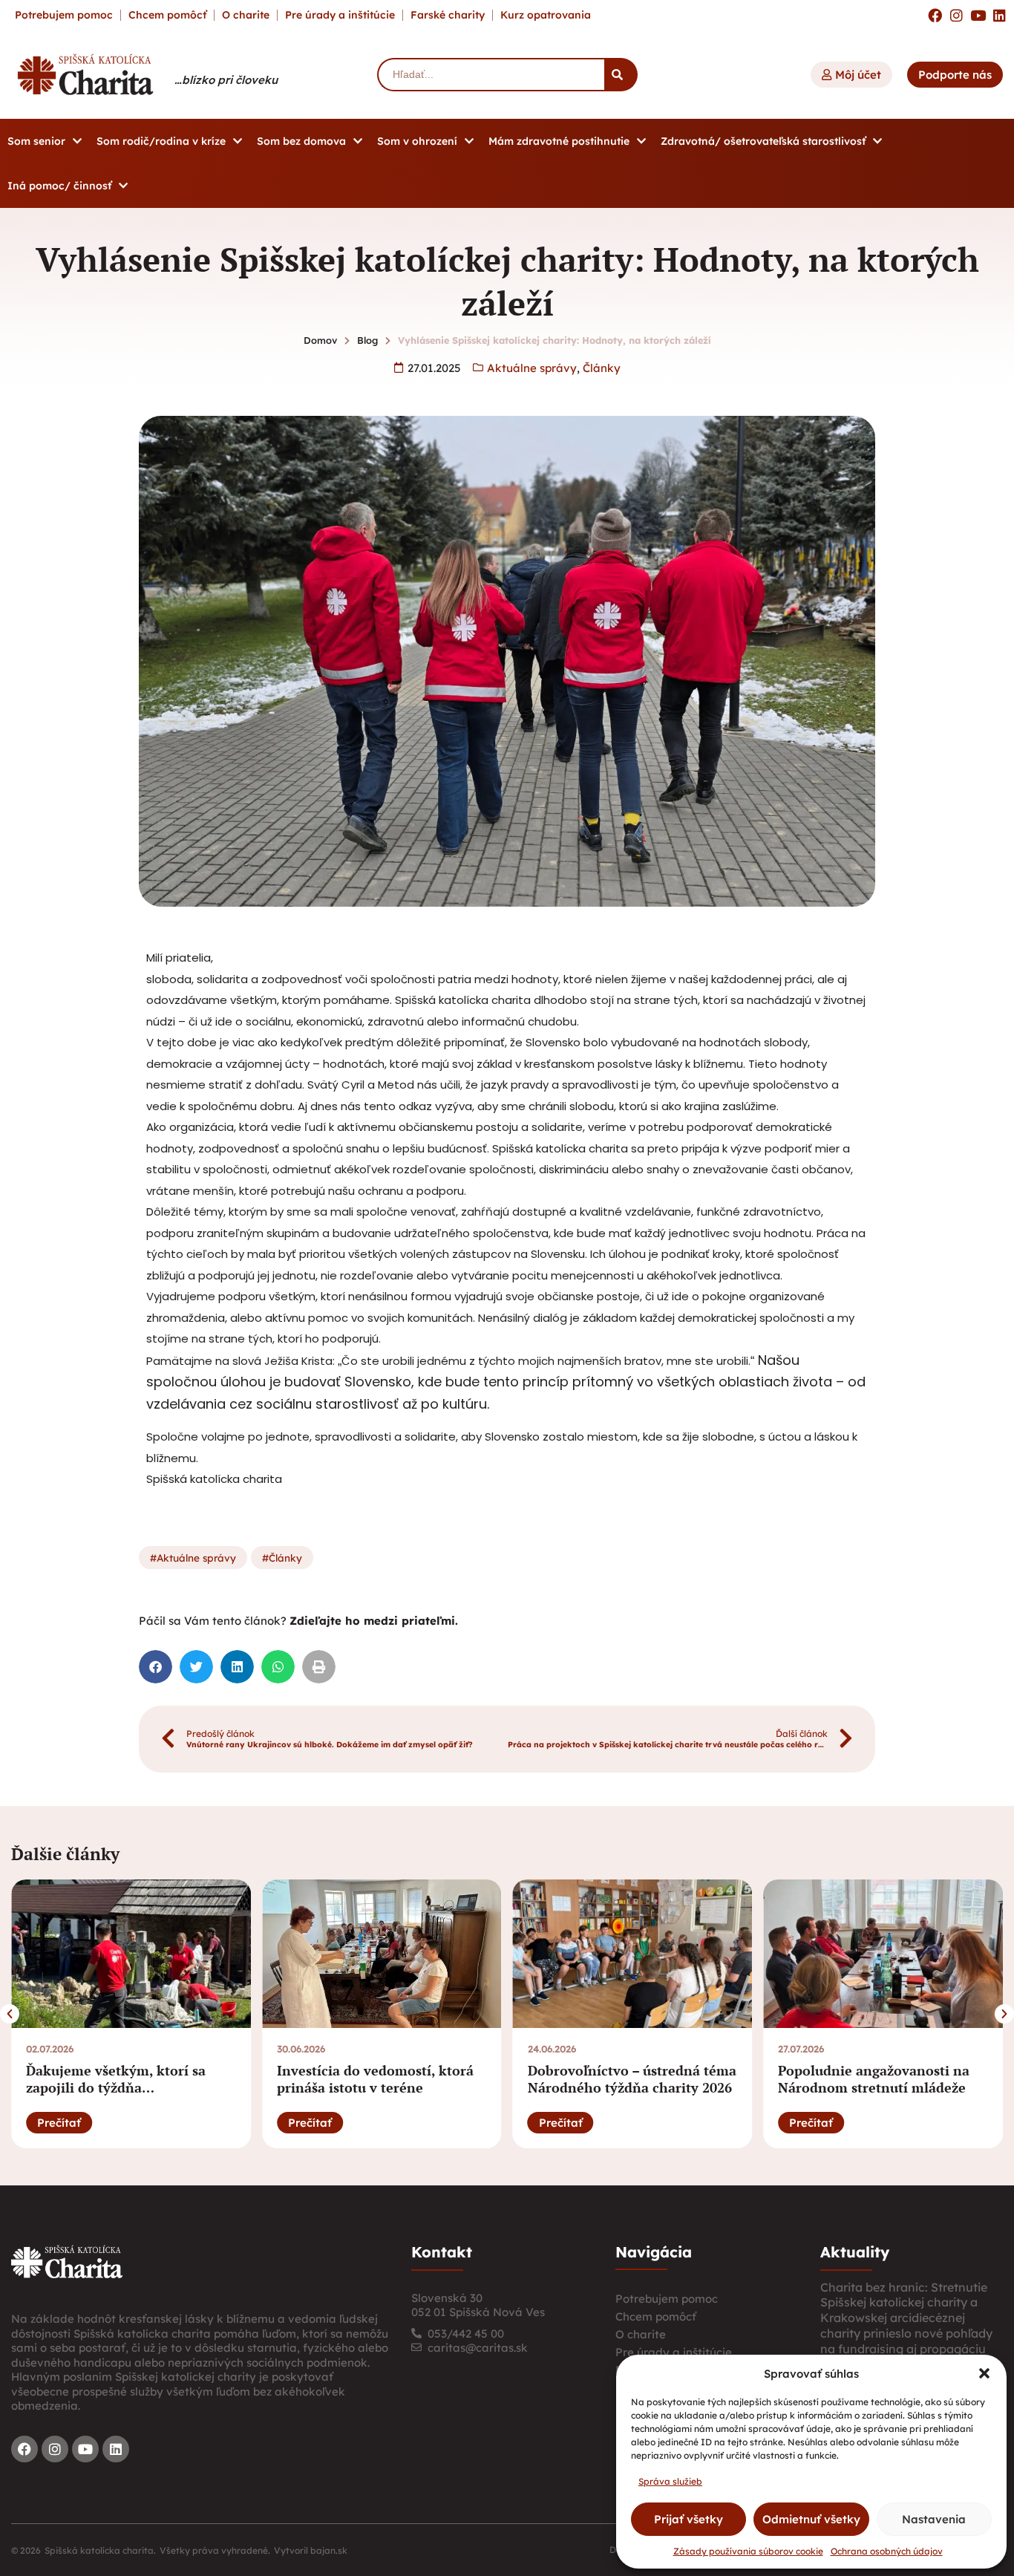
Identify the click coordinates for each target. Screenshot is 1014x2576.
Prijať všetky (688, 2519)
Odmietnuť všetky (811, 2519)
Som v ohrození (417, 141)
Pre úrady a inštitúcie (340, 15)
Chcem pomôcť (167, 15)
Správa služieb (670, 2481)
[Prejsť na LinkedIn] (1000, 15)
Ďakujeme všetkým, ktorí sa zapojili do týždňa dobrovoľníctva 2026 (116, 2088)
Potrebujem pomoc (64, 15)
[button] (984, 2373)
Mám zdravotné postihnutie (559, 141)
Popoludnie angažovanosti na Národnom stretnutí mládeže (874, 2079)
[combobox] (491, 75)
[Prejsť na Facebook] (935, 15)
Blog (367, 340)
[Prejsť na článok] (131, 1954)
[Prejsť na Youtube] (978, 15)
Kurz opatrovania (546, 15)
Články (602, 368)
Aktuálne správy (532, 368)
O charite (246, 15)
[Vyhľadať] (621, 75)
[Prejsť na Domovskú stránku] (85, 74)
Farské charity (448, 15)
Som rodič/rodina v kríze (161, 141)
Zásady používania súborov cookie (748, 2551)
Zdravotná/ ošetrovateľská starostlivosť (763, 141)
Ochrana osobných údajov (887, 2551)
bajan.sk (329, 2550)
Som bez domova (301, 141)
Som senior (36, 141)
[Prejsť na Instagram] (956, 15)
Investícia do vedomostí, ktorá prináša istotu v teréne (375, 2079)
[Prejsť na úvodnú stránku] (67, 2262)
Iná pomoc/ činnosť (59, 186)
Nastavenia (934, 2519)
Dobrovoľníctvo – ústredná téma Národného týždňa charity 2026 (632, 2079)
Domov (320, 340)
